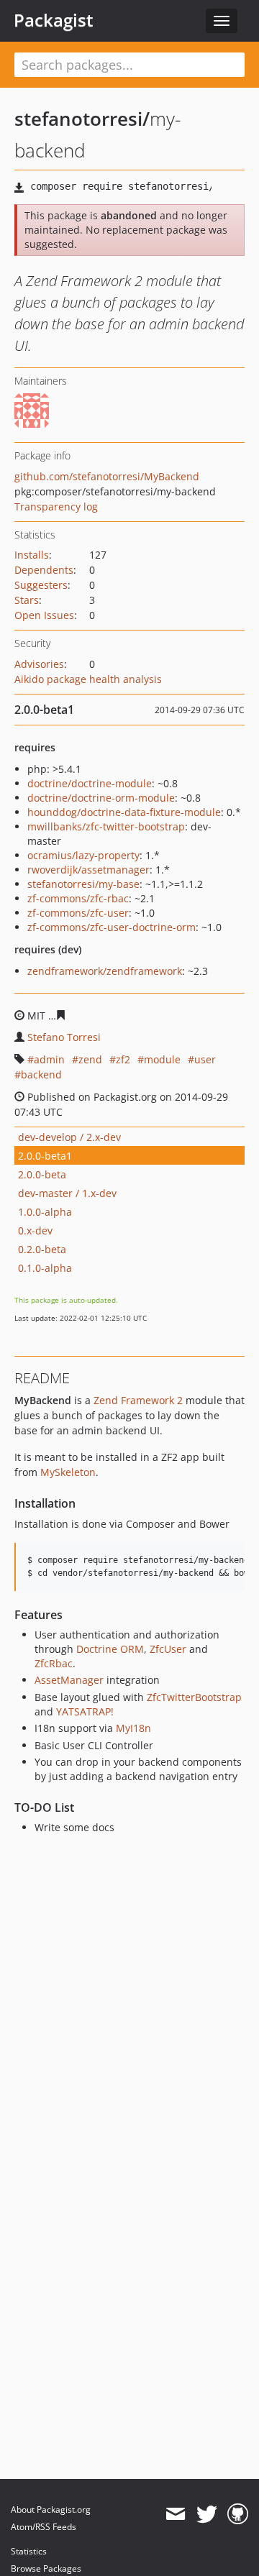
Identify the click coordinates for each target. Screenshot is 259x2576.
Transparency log (56, 507)
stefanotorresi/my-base (83, 884)
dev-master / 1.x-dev (67, 1193)
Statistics (29, 2551)
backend (41, 1074)
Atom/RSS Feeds (44, 2527)
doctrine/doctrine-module (90, 783)
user (205, 1059)
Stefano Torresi (64, 1037)
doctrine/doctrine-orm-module (101, 798)
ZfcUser (168, 1649)
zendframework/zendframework (105, 971)
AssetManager (69, 1680)
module (162, 1059)
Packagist (54, 20)
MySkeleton (68, 1472)
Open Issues (44, 615)
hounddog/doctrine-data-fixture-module (124, 812)
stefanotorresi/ (82, 119)
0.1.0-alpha (45, 1268)
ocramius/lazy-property (83, 855)
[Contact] (175, 2514)
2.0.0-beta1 (45, 1156)
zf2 (123, 1059)
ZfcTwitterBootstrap (194, 1697)
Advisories (39, 664)
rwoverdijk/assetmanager (88, 870)
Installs (32, 555)
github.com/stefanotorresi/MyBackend (107, 476)
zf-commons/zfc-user (78, 913)
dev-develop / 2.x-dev (69, 1137)
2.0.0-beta (42, 1174)
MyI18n (133, 1728)
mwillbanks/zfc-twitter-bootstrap (106, 826)
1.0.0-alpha (45, 1212)
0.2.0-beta (42, 1249)
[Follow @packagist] (207, 2514)
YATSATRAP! (85, 1711)
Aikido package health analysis (88, 679)
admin (49, 1059)
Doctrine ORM (110, 1649)
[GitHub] (238, 2514)
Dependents (44, 570)
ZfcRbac (54, 1663)
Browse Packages (46, 2568)
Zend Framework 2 (138, 1400)
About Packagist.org (51, 2509)
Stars (27, 600)
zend (90, 1059)
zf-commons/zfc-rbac (78, 898)
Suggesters (41, 585)
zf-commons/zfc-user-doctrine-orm (112, 927)
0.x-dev (35, 1230)
